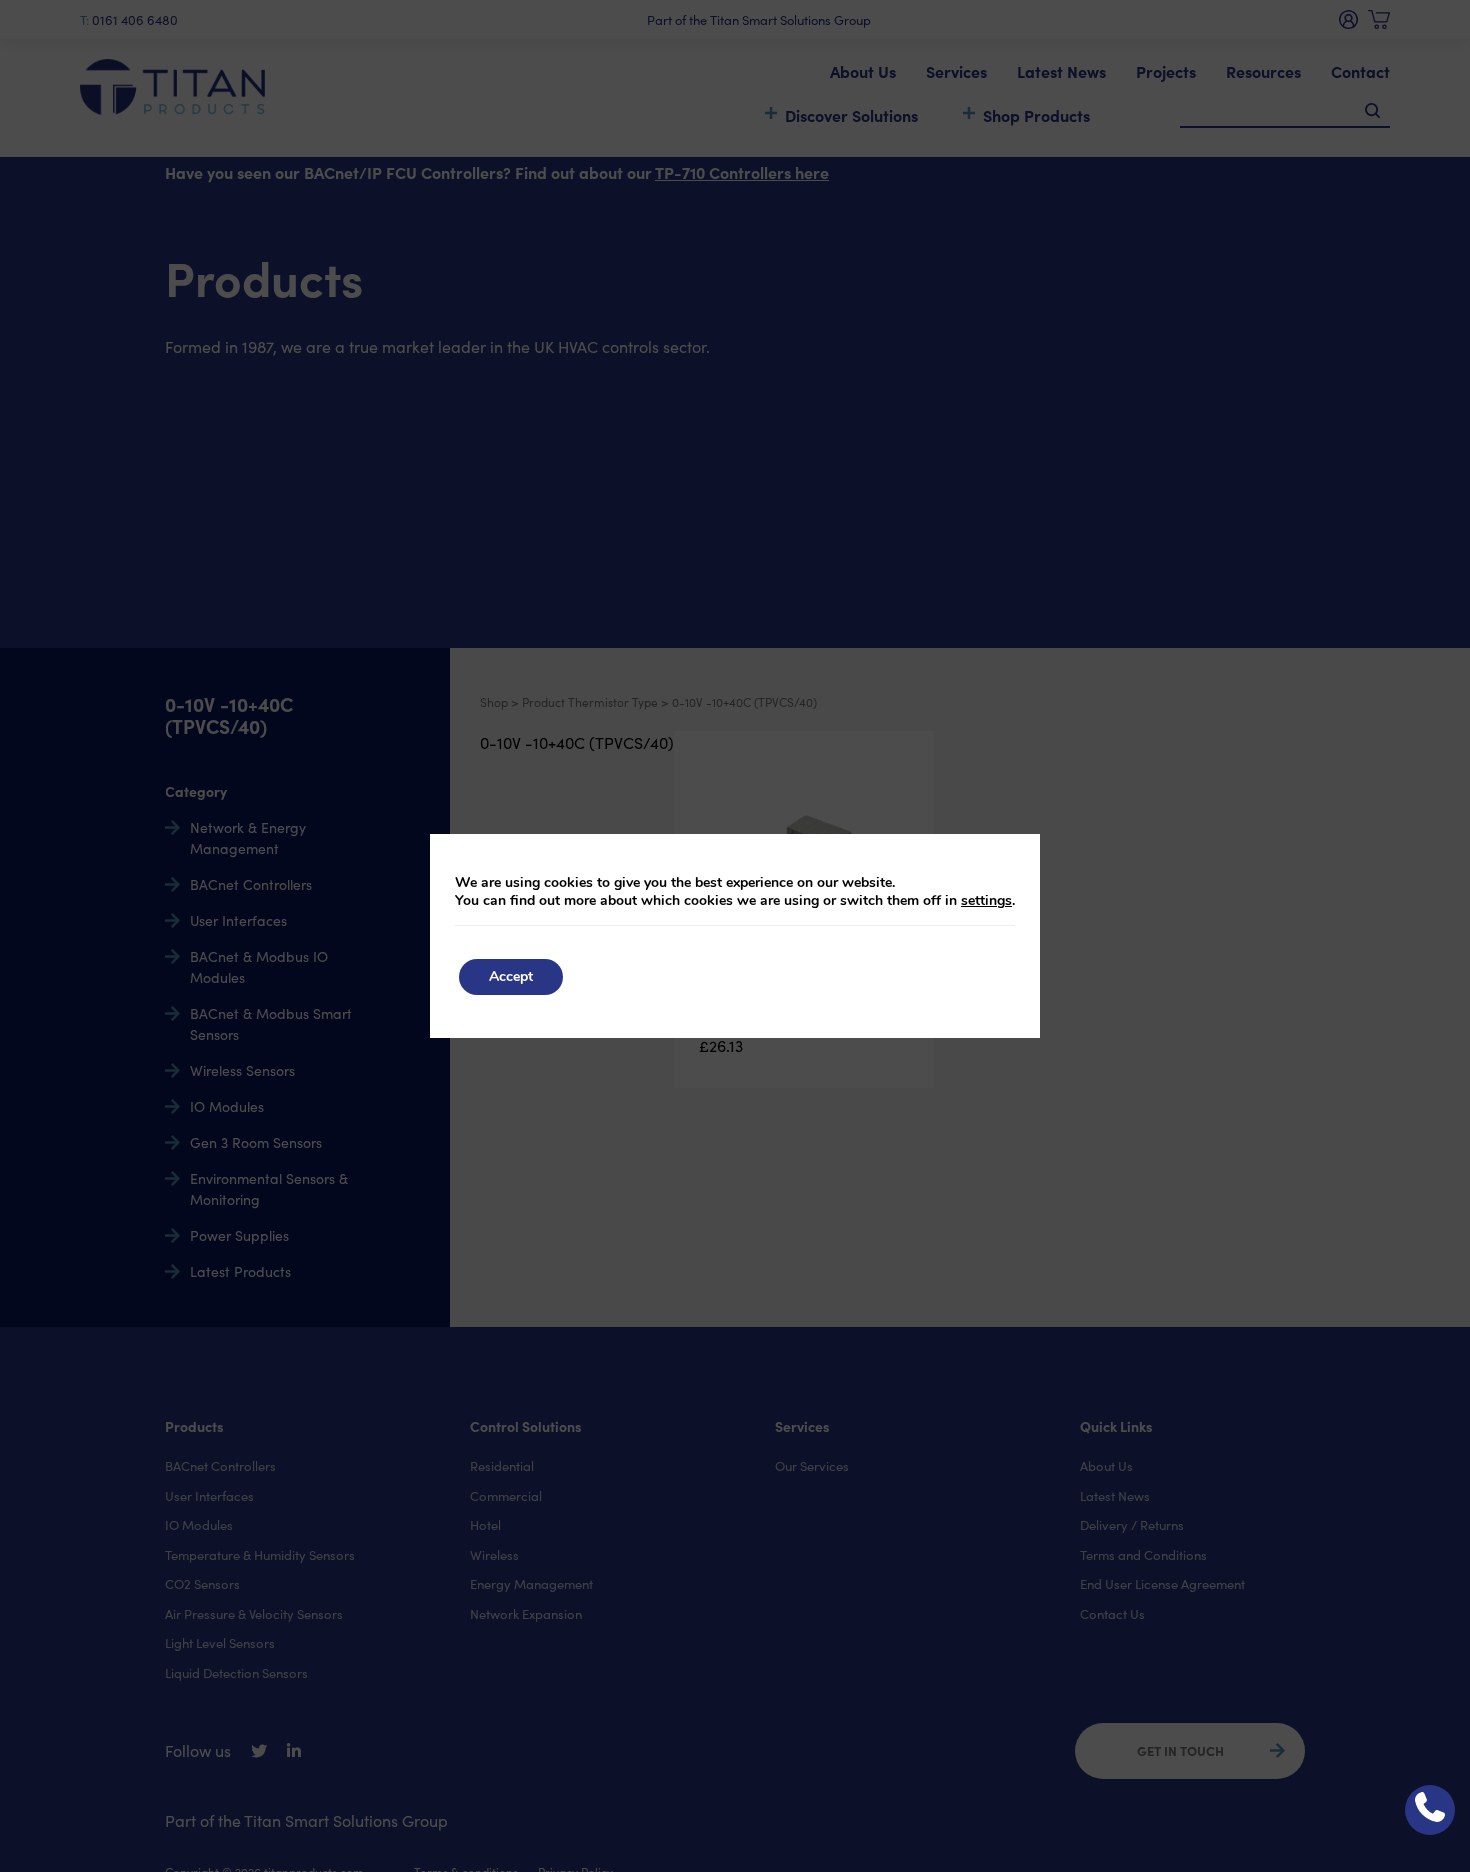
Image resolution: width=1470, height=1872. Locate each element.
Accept (511, 976)
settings (986, 901)
